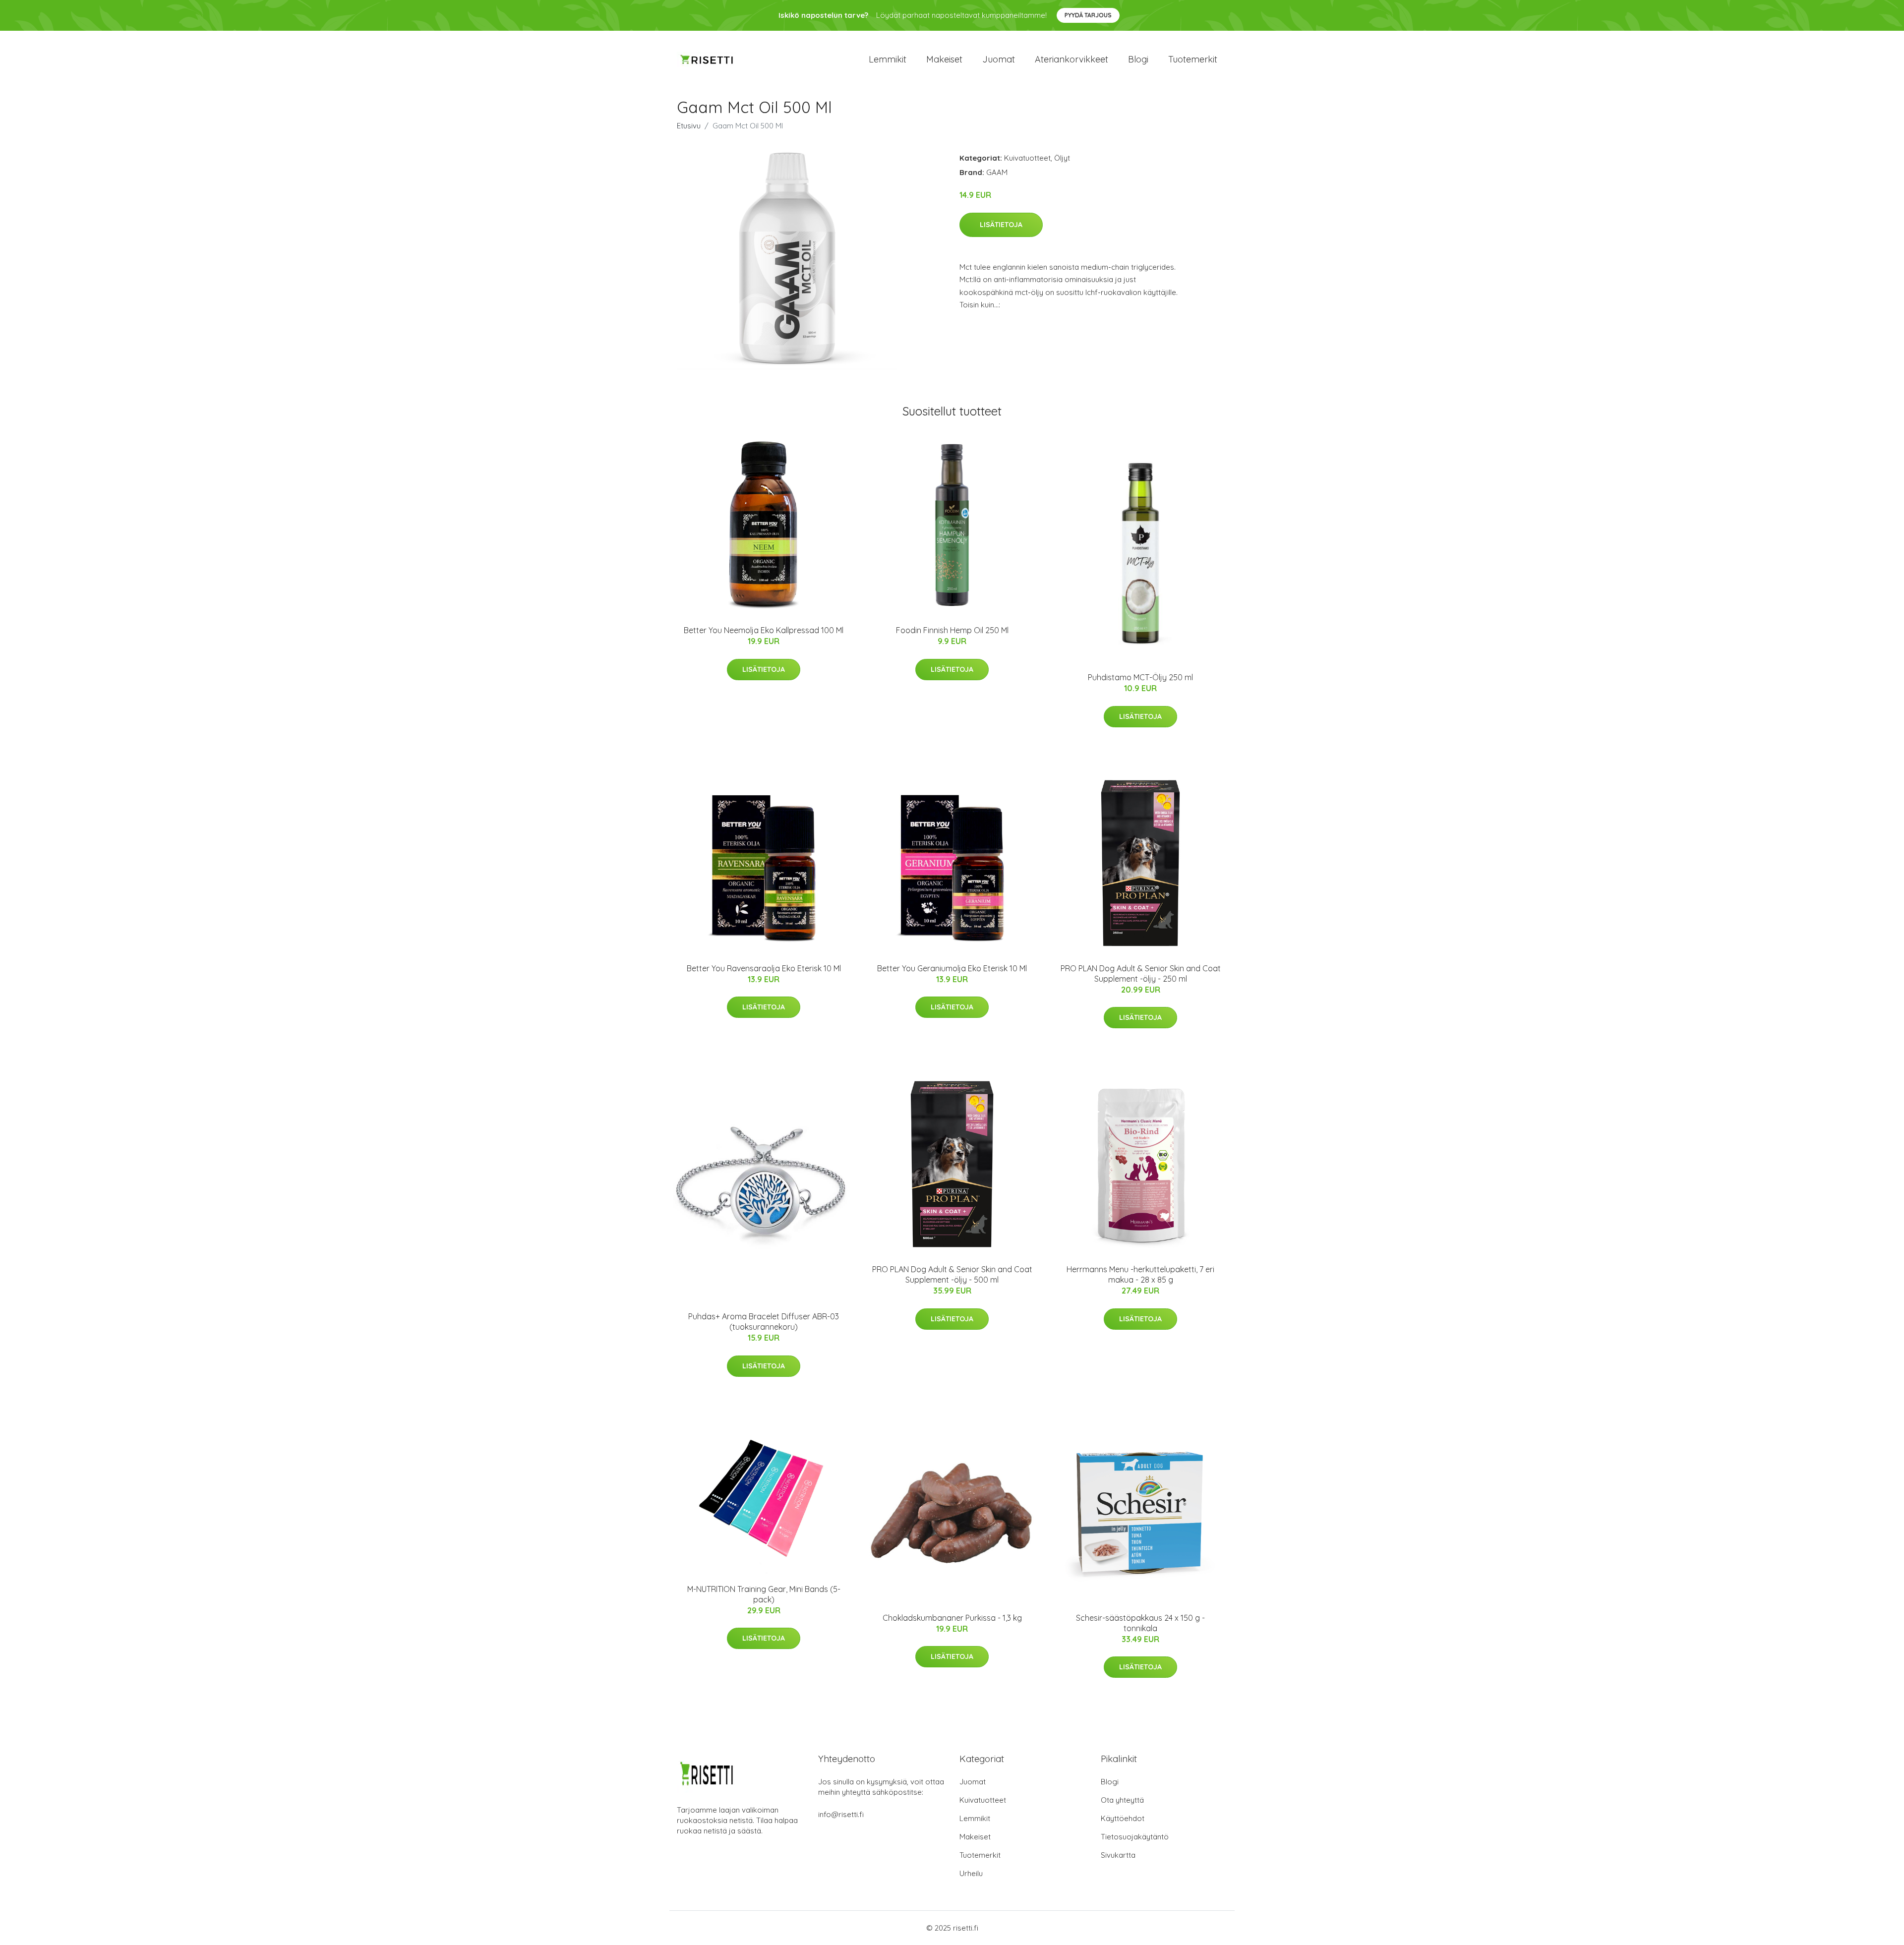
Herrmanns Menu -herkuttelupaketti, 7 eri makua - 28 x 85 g (1140, 1274)
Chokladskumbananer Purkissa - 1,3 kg (952, 1618)
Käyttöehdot (1123, 1818)
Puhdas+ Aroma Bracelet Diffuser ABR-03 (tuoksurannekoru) (764, 1322)
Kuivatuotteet (1027, 158)
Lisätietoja (1001, 225)
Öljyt (1062, 158)
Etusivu (689, 126)
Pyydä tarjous (1088, 15)
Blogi (1138, 59)
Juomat (999, 59)
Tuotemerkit (1193, 59)
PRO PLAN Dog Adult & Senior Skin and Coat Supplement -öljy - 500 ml (952, 1274)
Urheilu (971, 1873)
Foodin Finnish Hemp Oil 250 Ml (952, 630)
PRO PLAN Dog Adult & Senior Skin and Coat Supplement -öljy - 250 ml (1141, 973)
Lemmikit (888, 59)
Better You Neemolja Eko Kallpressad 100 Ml (764, 630)
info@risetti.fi (841, 1814)
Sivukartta (1118, 1855)
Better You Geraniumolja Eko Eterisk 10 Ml (952, 968)
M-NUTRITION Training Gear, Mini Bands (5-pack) (764, 1594)
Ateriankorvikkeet (1071, 59)
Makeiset (944, 59)
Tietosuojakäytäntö (1135, 1837)
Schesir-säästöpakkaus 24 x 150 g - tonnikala (1140, 1623)
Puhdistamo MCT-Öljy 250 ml (1140, 677)
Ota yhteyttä (1122, 1800)
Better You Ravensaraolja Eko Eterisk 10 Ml (764, 968)
